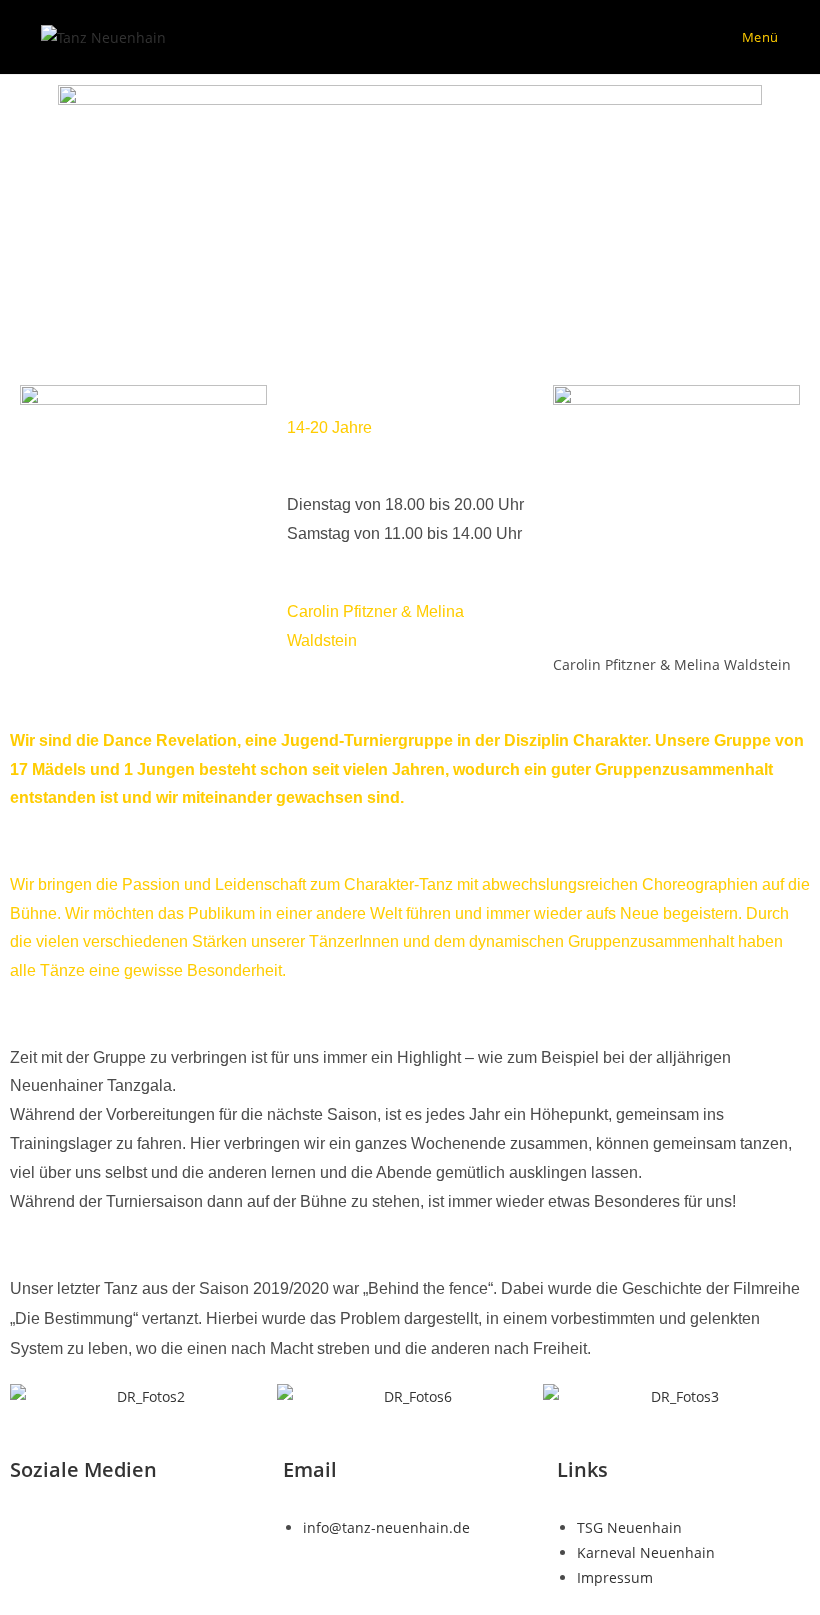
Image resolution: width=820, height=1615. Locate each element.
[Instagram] (89, 1525)
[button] (29, 1396)
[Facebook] (35, 1525)
